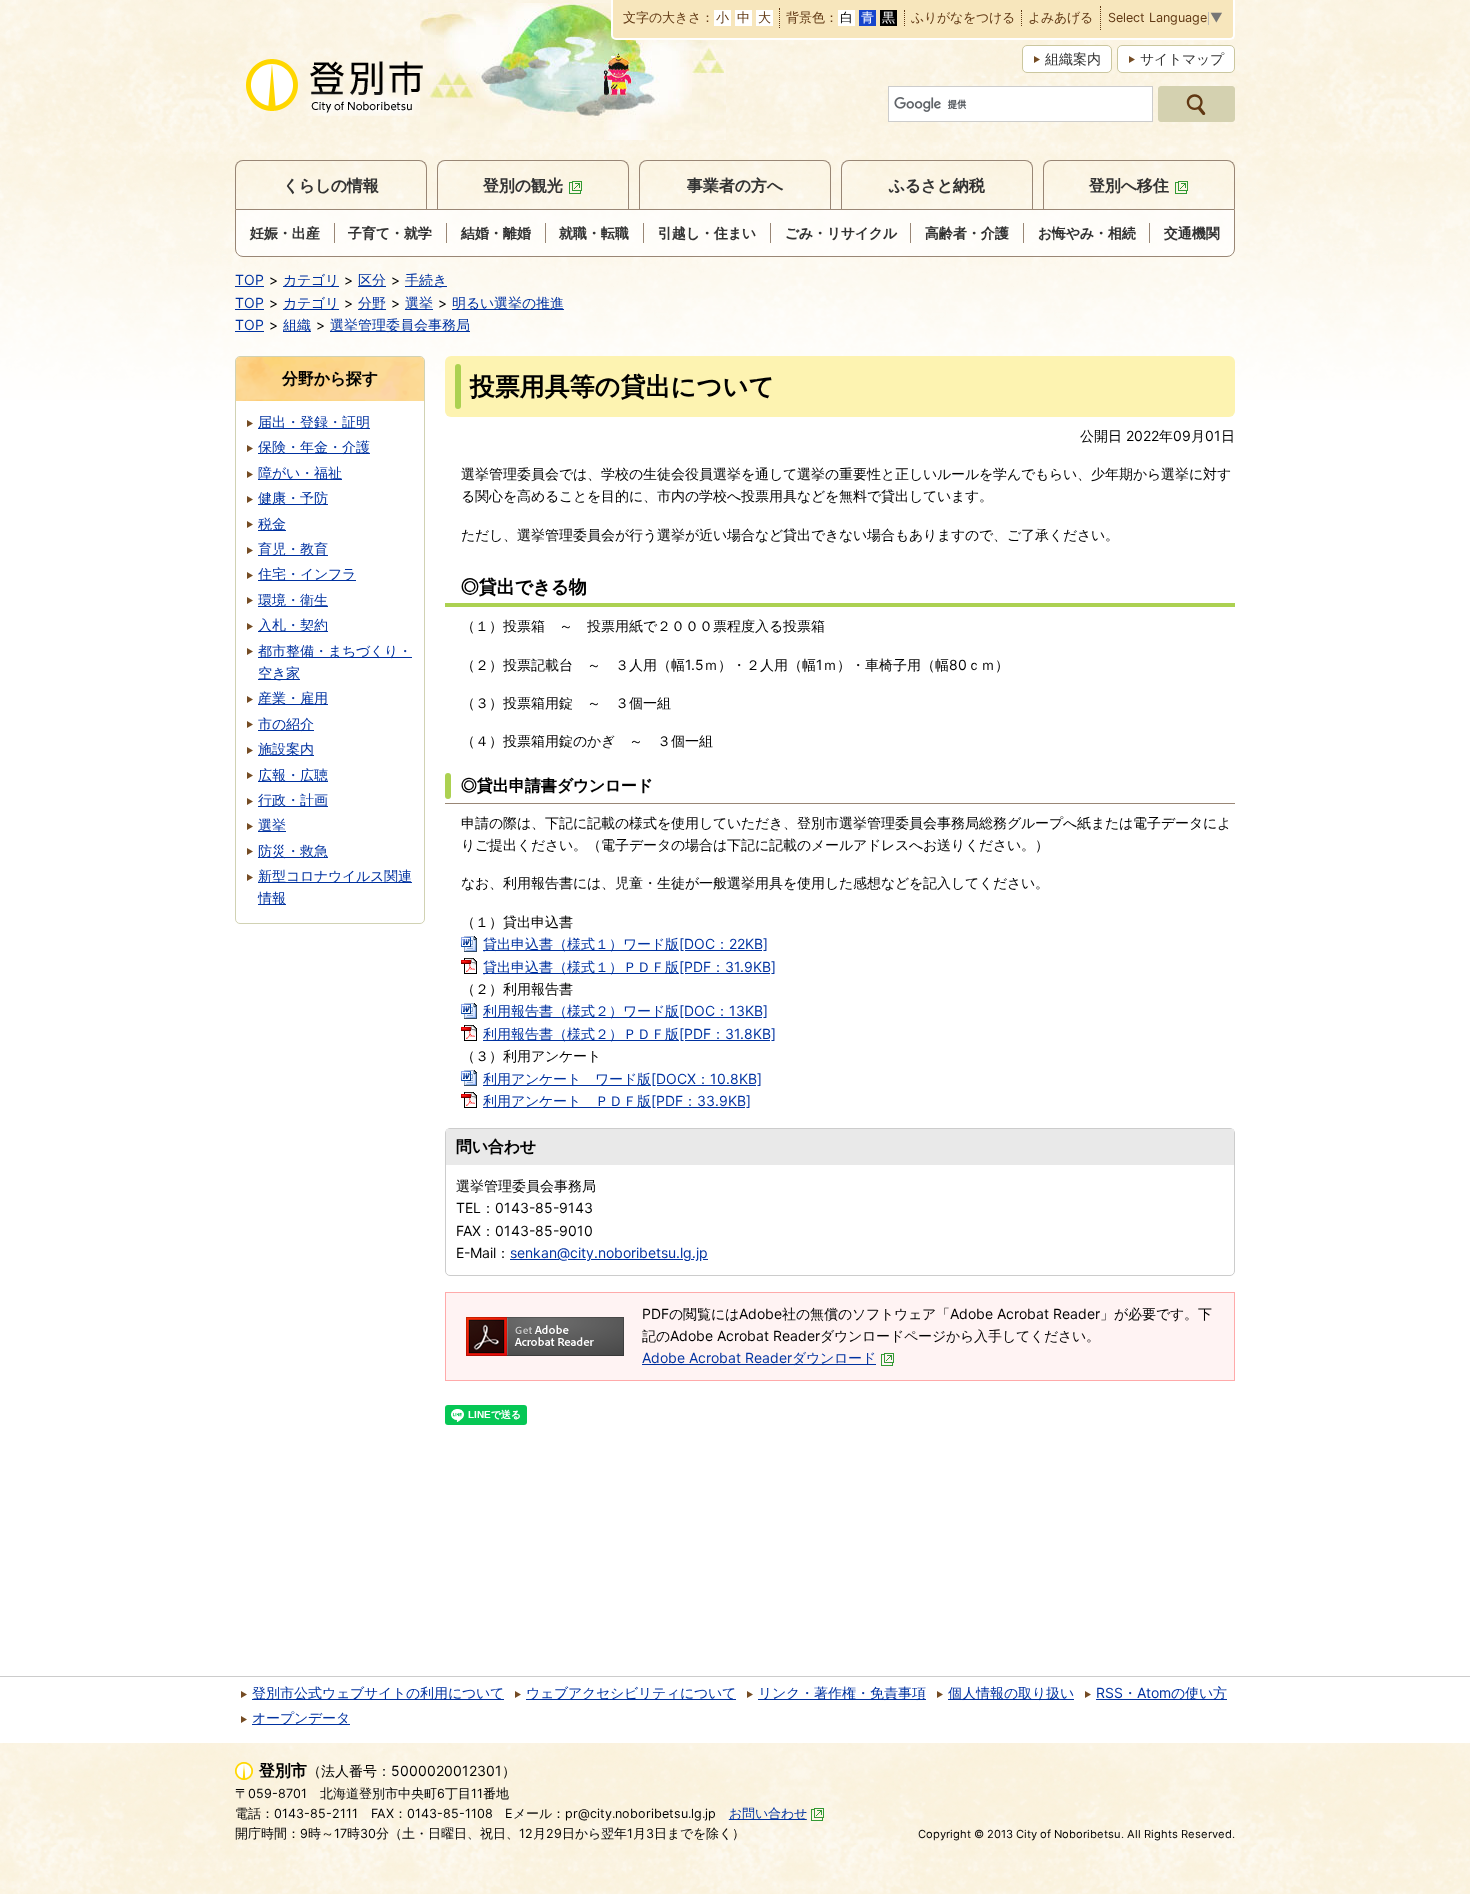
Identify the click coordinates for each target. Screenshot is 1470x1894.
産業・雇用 (293, 697)
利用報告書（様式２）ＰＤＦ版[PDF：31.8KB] (629, 1033)
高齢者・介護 (967, 232)
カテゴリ (311, 279)
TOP (249, 279)
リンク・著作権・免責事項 (842, 1692)
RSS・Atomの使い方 (1161, 1692)
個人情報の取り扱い (1011, 1692)
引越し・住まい (707, 232)
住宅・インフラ (307, 573)
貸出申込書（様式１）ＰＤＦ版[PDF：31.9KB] (629, 966)
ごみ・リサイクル (841, 232)
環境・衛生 (293, 599)
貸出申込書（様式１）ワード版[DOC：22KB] (625, 943)
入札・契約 (293, 624)
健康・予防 (293, 497)
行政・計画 (293, 799)
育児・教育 (293, 548)
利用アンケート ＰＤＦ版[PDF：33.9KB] (617, 1100)
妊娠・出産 (285, 232)
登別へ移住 (1129, 185)
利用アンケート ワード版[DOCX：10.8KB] (622, 1078)
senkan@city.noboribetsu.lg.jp (609, 1252)
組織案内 (1073, 58)
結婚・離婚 (496, 232)
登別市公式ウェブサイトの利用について (378, 1692)
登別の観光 (523, 185)
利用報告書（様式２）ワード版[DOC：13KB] (625, 1010)
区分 (372, 279)
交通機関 (1192, 232)
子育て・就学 (390, 232)
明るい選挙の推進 (508, 302)
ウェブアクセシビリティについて (631, 1692)
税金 (272, 523)
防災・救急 (293, 850)
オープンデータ (301, 1717)
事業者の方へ (735, 185)
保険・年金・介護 (314, 446)
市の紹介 (286, 723)
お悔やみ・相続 (1087, 232)
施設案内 (286, 748)
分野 (372, 302)
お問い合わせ (768, 1813)
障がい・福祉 (300, 472)
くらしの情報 (331, 185)
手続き (426, 279)
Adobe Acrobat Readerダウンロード (759, 1357)
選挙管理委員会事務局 (400, 324)
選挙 (419, 302)
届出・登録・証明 (314, 421)
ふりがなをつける (963, 18)
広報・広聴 (293, 774)
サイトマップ (1182, 58)
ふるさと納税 (937, 185)
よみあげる (1060, 18)
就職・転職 (594, 232)
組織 (297, 324)
